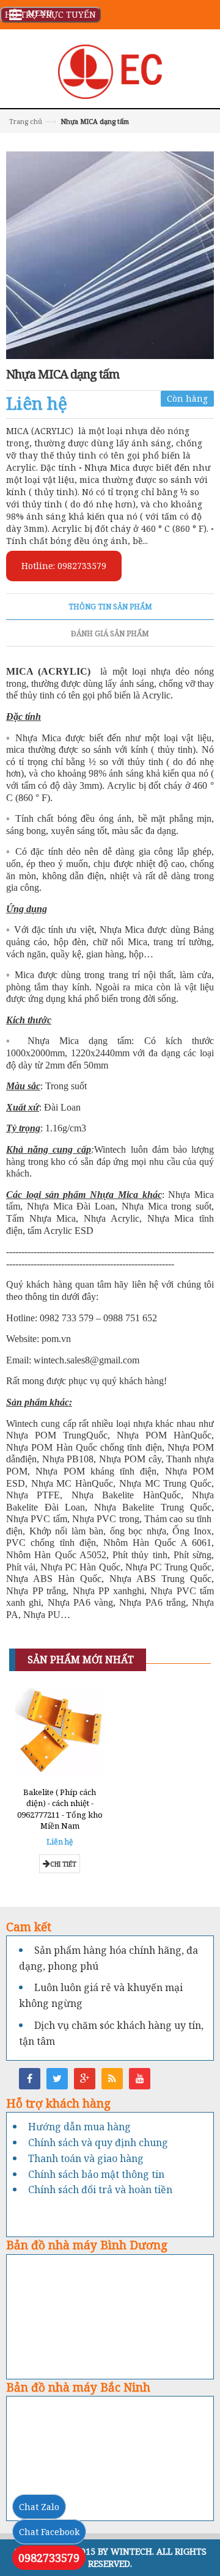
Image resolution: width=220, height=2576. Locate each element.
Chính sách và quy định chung (98, 2142)
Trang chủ (26, 121)
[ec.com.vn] (110, 71)
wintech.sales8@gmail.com (86, 1360)
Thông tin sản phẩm (110, 607)
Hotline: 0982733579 (64, 566)
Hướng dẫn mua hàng (79, 2127)
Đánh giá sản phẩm (110, 633)
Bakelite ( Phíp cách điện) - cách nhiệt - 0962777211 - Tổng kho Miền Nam (60, 1809)
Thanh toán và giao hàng (86, 2158)
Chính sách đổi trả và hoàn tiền (100, 2190)
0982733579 (49, 2558)
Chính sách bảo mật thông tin (96, 2174)
